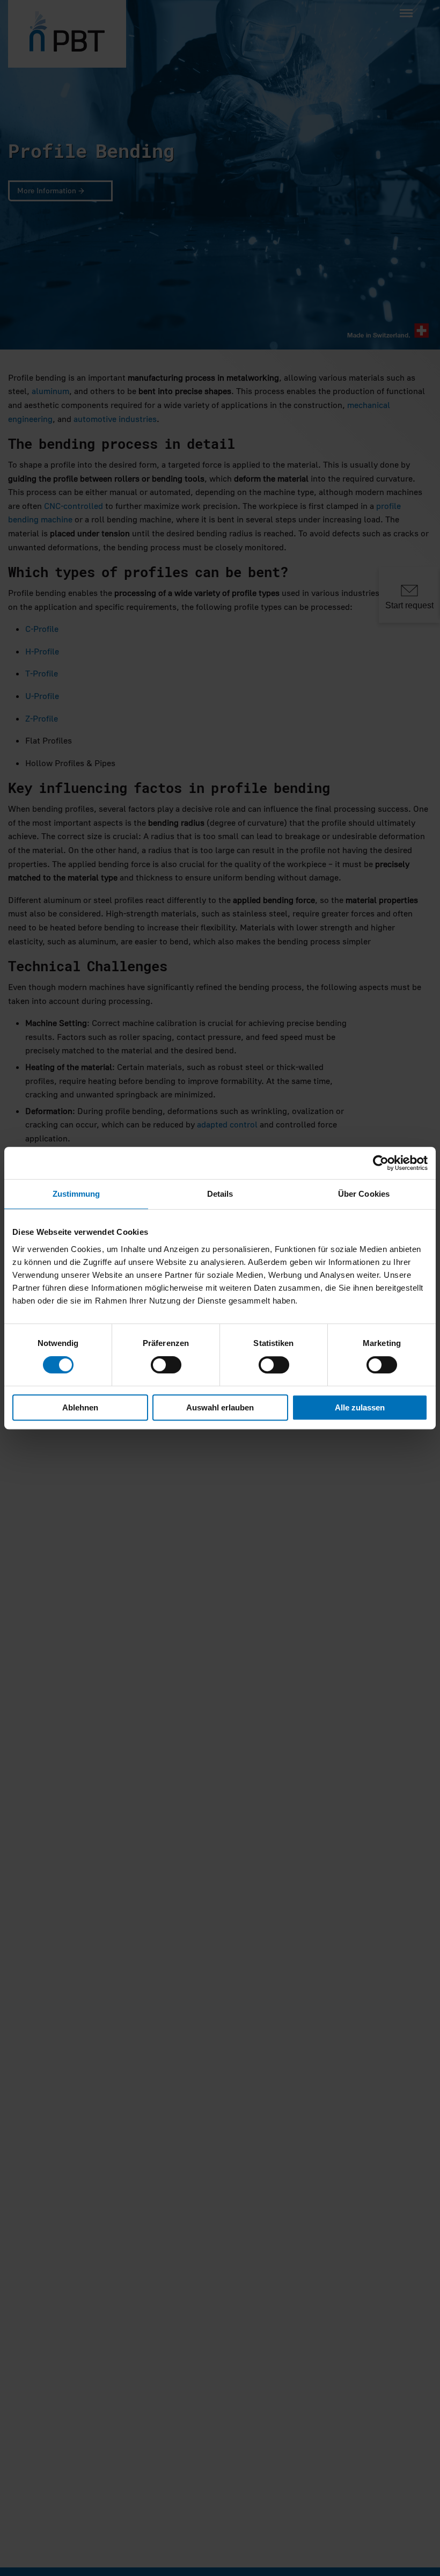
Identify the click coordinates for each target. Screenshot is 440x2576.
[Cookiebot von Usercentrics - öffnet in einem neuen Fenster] (381, 1163)
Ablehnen (80, 1407)
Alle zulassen (360, 1407)
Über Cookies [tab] (364, 1194)
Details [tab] (220, 1194)
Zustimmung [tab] (76, 1194)
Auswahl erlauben (220, 1407)
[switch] (166, 1365)
